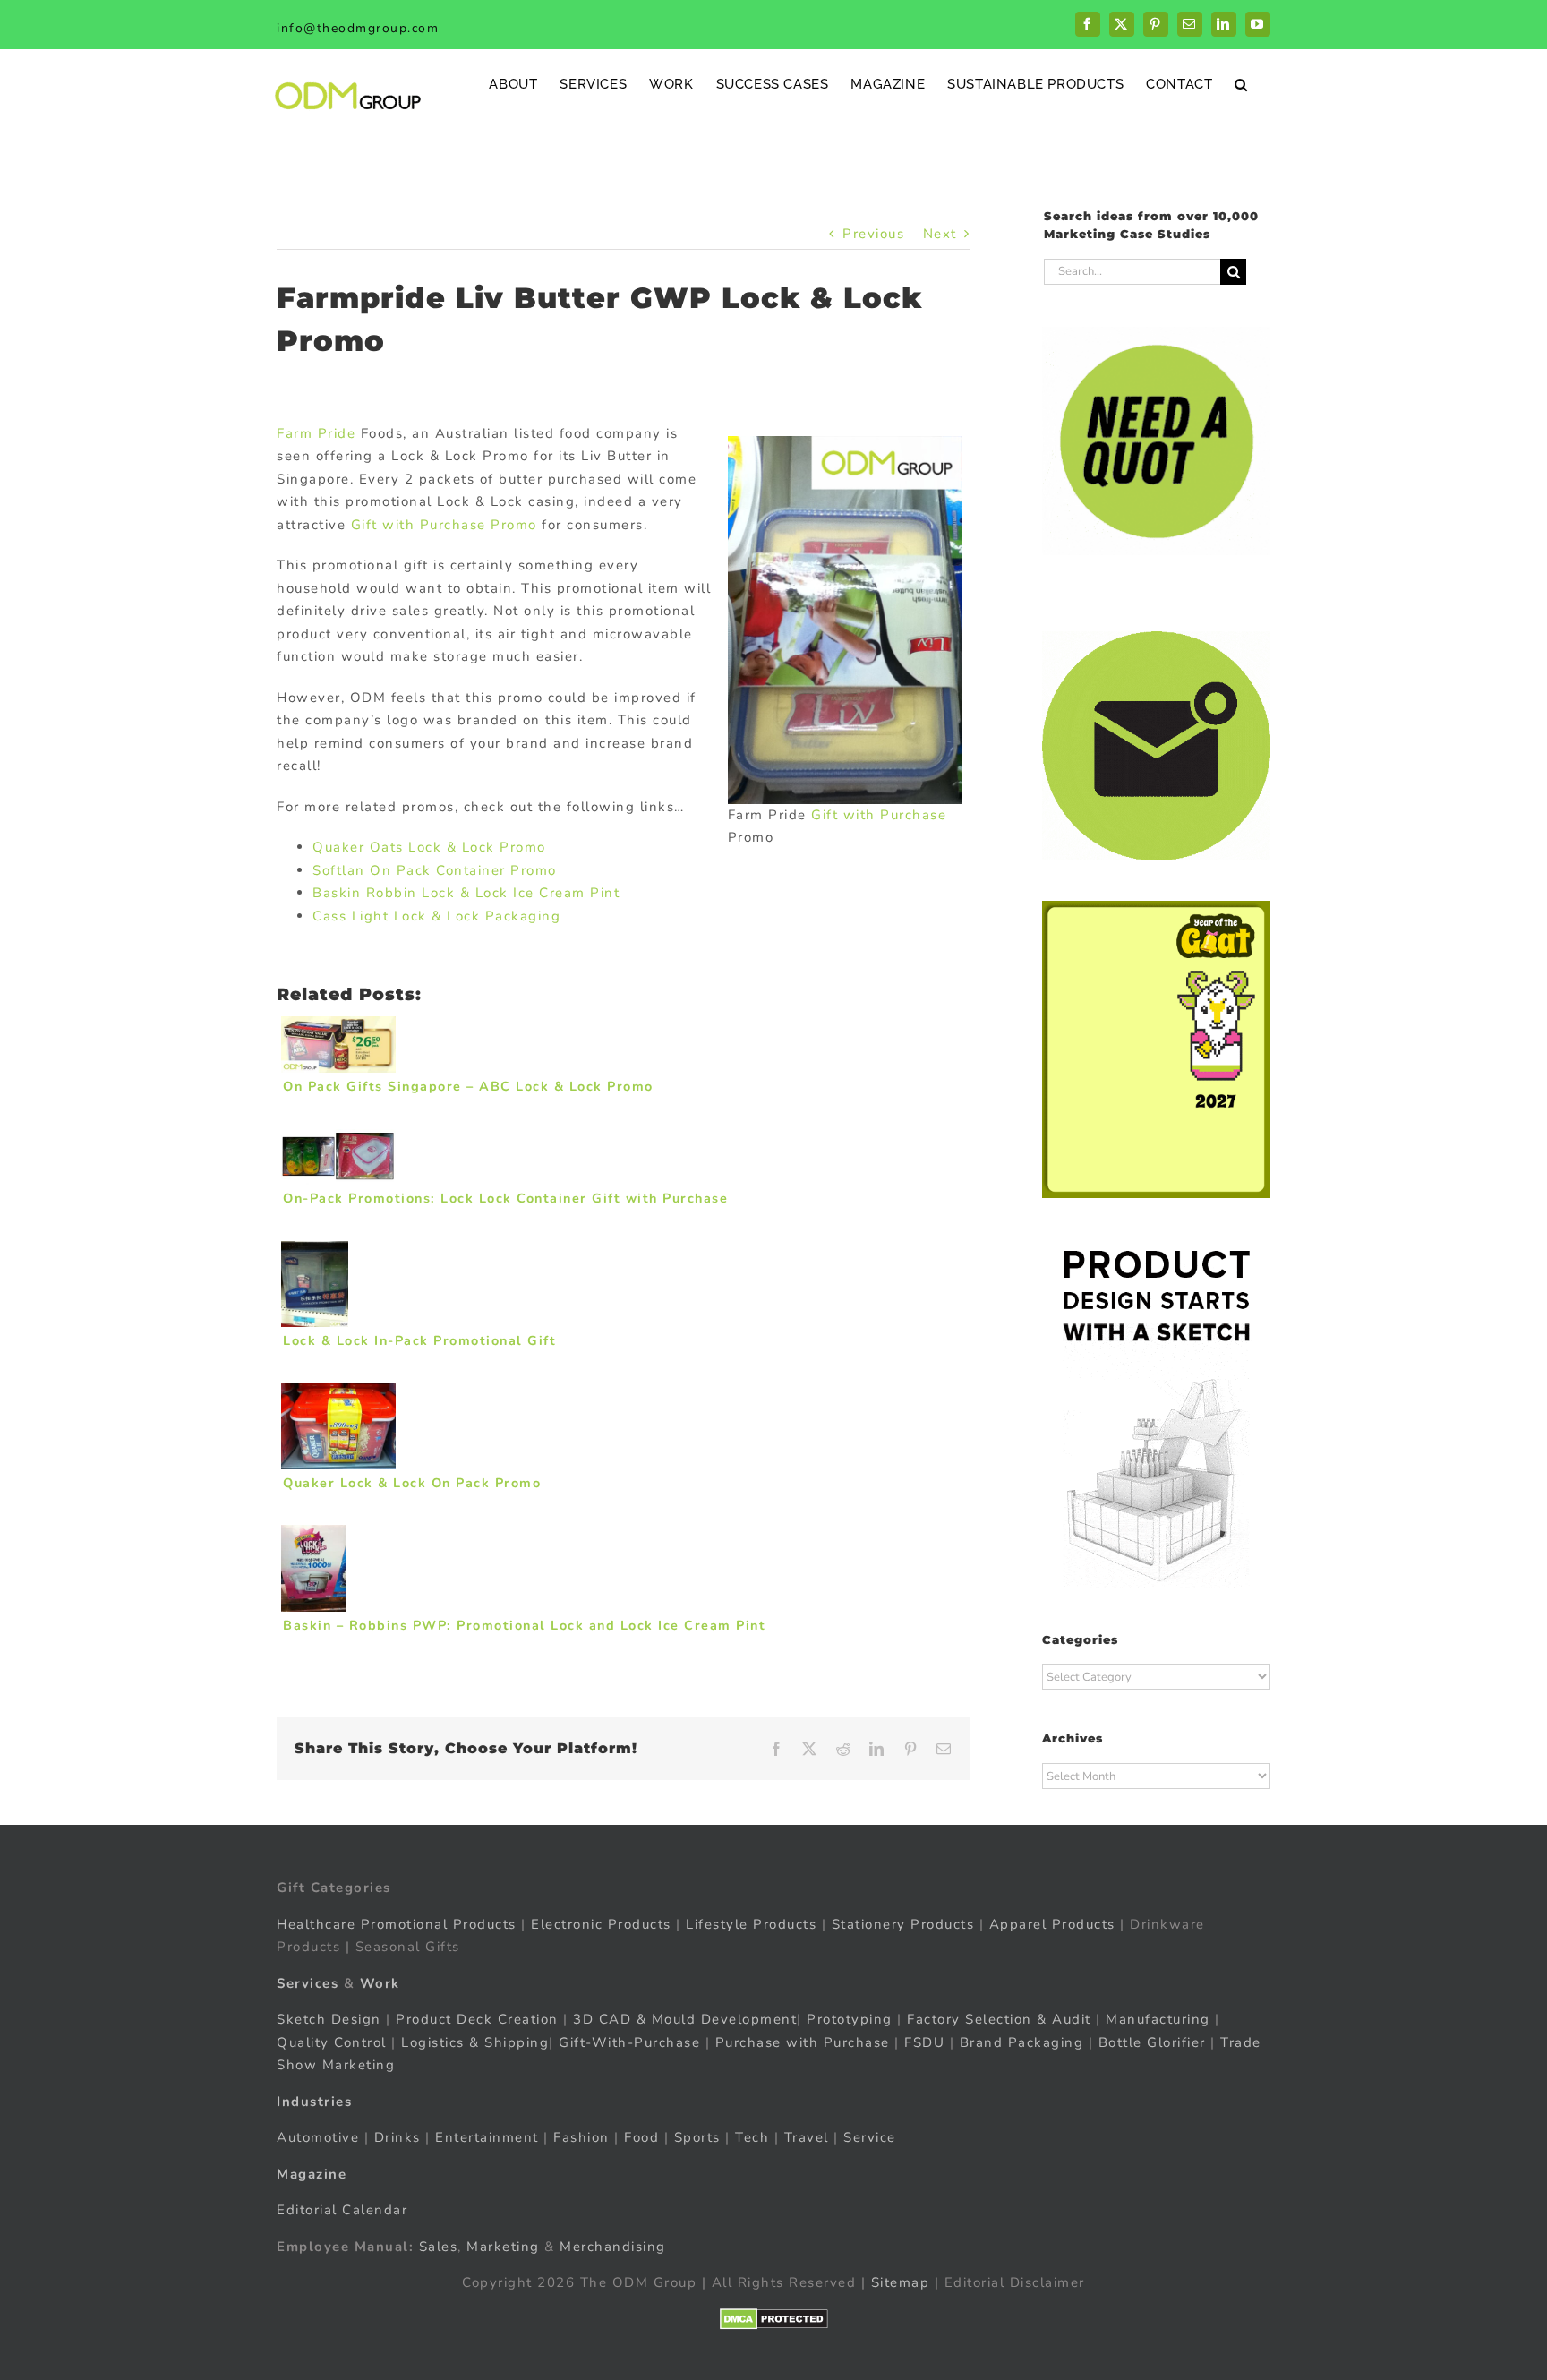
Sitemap (901, 2282)
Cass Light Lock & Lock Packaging (436, 916)
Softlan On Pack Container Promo (435, 870)
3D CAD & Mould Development (685, 2019)
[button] (1241, 84)
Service (872, 2137)
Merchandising (613, 2247)
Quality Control (332, 2042)
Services (308, 1983)
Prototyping (850, 2019)
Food (641, 2137)
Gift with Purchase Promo (444, 525)
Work (380, 1983)
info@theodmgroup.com (358, 28)
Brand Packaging (1022, 2042)
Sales (439, 2247)
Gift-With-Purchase (629, 2042)
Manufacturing (1158, 2019)
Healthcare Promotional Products (397, 1924)
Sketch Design (329, 2019)
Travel (807, 2137)
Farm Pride (316, 433)
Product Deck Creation (477, 2019)
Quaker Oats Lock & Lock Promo (429, 847)
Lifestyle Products (751, 1924)
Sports (697, 2137)
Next (940, 234)
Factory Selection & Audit (999, 2019)
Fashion (581, 2137)
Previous (873, 234)
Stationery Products (903, 1924)
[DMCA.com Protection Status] (774, 2319)
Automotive (318, 2137)
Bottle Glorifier (1150, 2042)
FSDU (924, 2042)
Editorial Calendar (342, 2210)
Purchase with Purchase (803, 2042)
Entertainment (487, 2137)
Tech (752, 2137)
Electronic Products (601, 1924)
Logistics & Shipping (475, 2042)
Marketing (503, 2247)
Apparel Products (1052, 1924)
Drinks (397, 2137)
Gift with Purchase (879, 815)
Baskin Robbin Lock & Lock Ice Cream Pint (466, 893)
